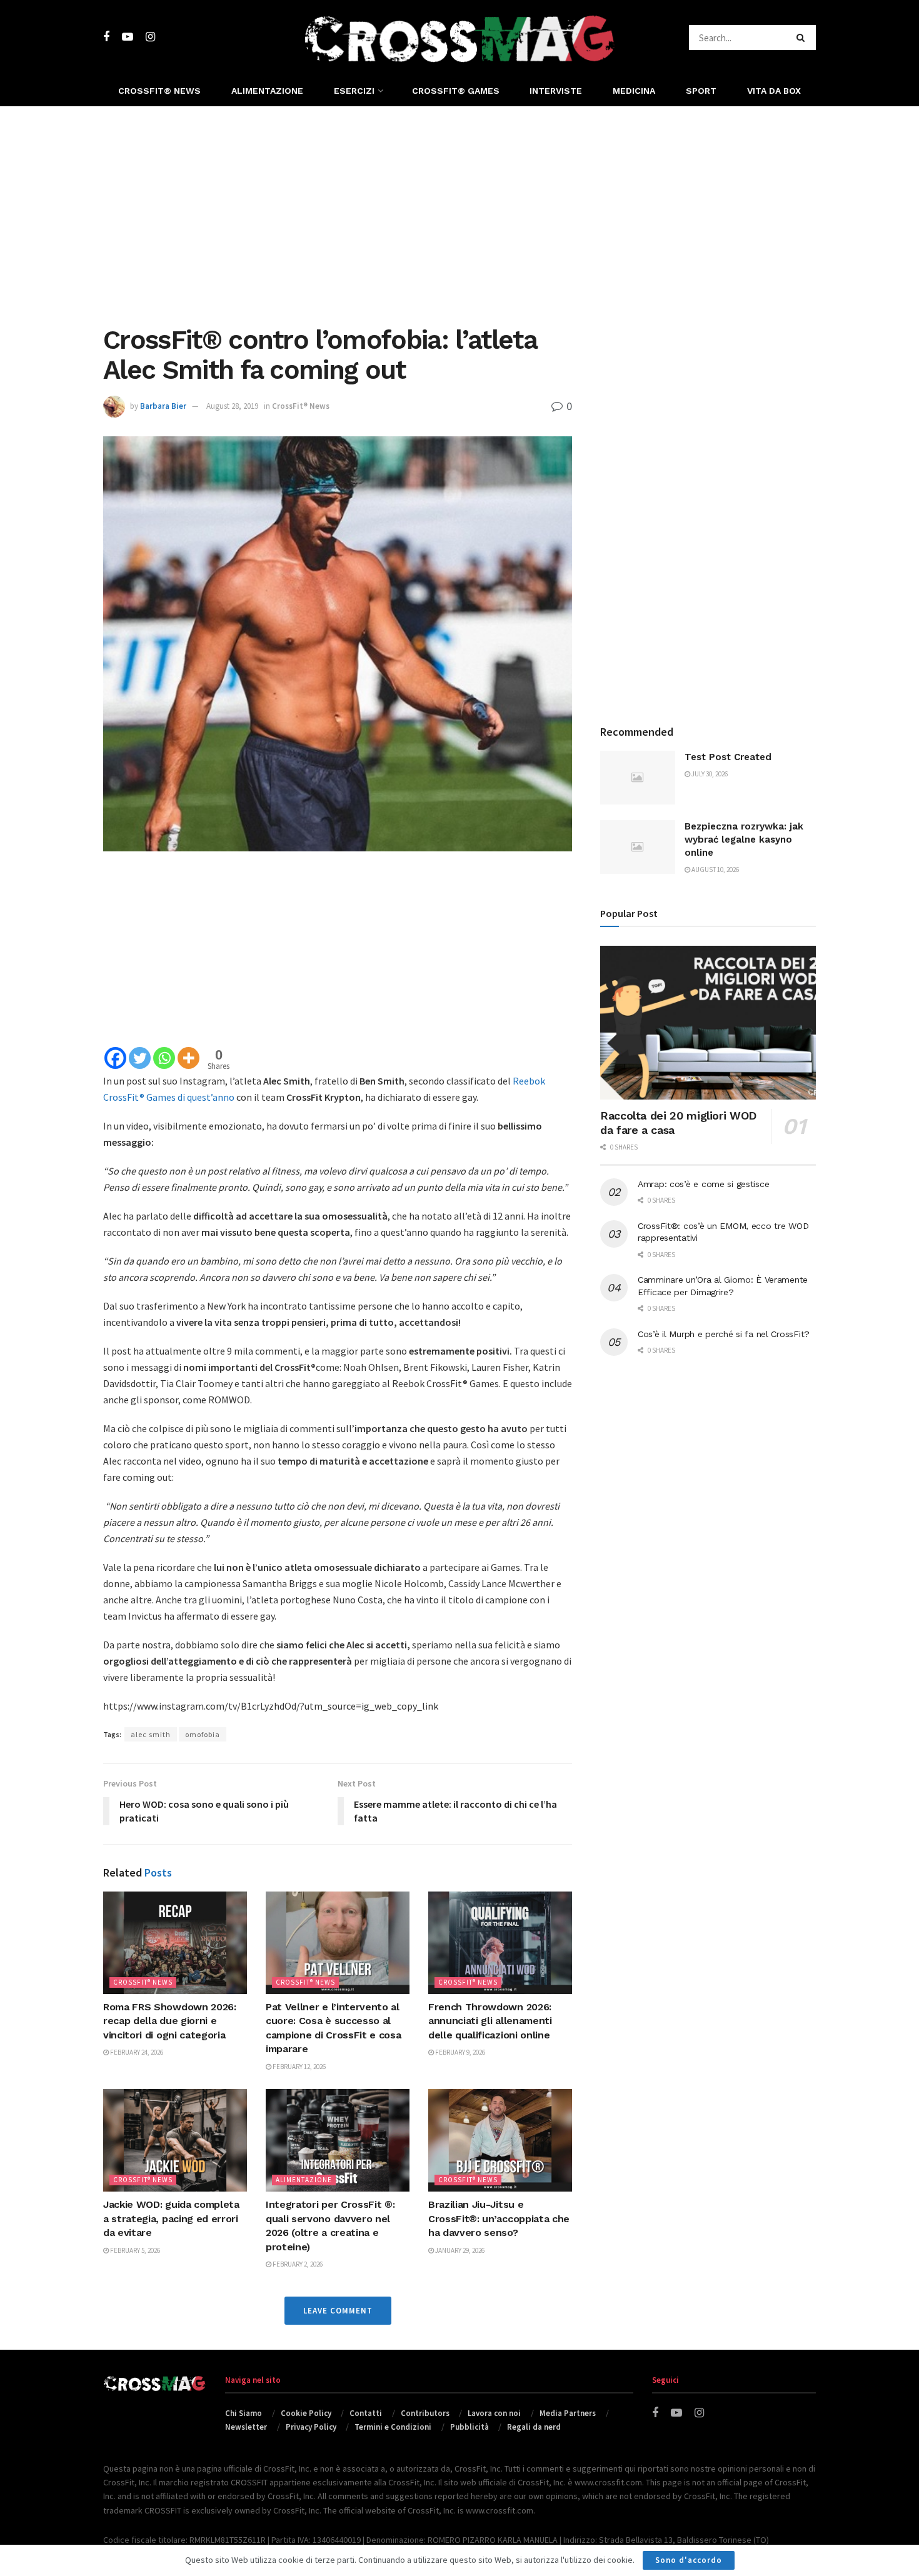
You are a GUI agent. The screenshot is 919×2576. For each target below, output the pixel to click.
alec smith (151, 1734)
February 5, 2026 (134, 2250)
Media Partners (568, 2413)
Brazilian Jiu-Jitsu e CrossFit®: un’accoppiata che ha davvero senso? (499, 2218)
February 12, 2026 (299, 2067)
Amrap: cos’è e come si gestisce (703, 1184)
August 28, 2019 (232, 406)
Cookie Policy (306, 2413)
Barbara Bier (163, 406)
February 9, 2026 (459, 2052)
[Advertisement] (459, 213)
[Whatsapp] (164, 1058)
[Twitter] (140, 1058)
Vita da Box (774, 91)
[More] (188, 1058)
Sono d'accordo (689, 2560)
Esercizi (354, 91)
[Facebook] (115, 1058)
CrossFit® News (159, 91)
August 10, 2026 (715, 870)
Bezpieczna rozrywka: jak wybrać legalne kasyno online (744, 839)
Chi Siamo (244, 2413)
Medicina (634, 91)
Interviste (556, 91)
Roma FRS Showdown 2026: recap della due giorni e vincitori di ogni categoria (170, 2021)
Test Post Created (728, 757)
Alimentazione (267, 91)
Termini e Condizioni (393, 2427)
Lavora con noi (494, 2413)
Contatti (366, 2413)
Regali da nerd (534, 2427)
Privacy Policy (311, 2427)
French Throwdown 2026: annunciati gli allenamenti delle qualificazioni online (490, 2021)
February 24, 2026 (136, 2052)
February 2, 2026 (297, 2264)
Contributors (425, 2413)
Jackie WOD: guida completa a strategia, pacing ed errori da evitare (171, 2218)
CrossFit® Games (456, 91)
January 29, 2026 (459, 2250)
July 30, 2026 (709, 774)
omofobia (203, 1734)
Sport (701, 91)
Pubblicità (470, 2427)
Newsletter (246, 2427)
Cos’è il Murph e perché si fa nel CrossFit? (724, 1334)
